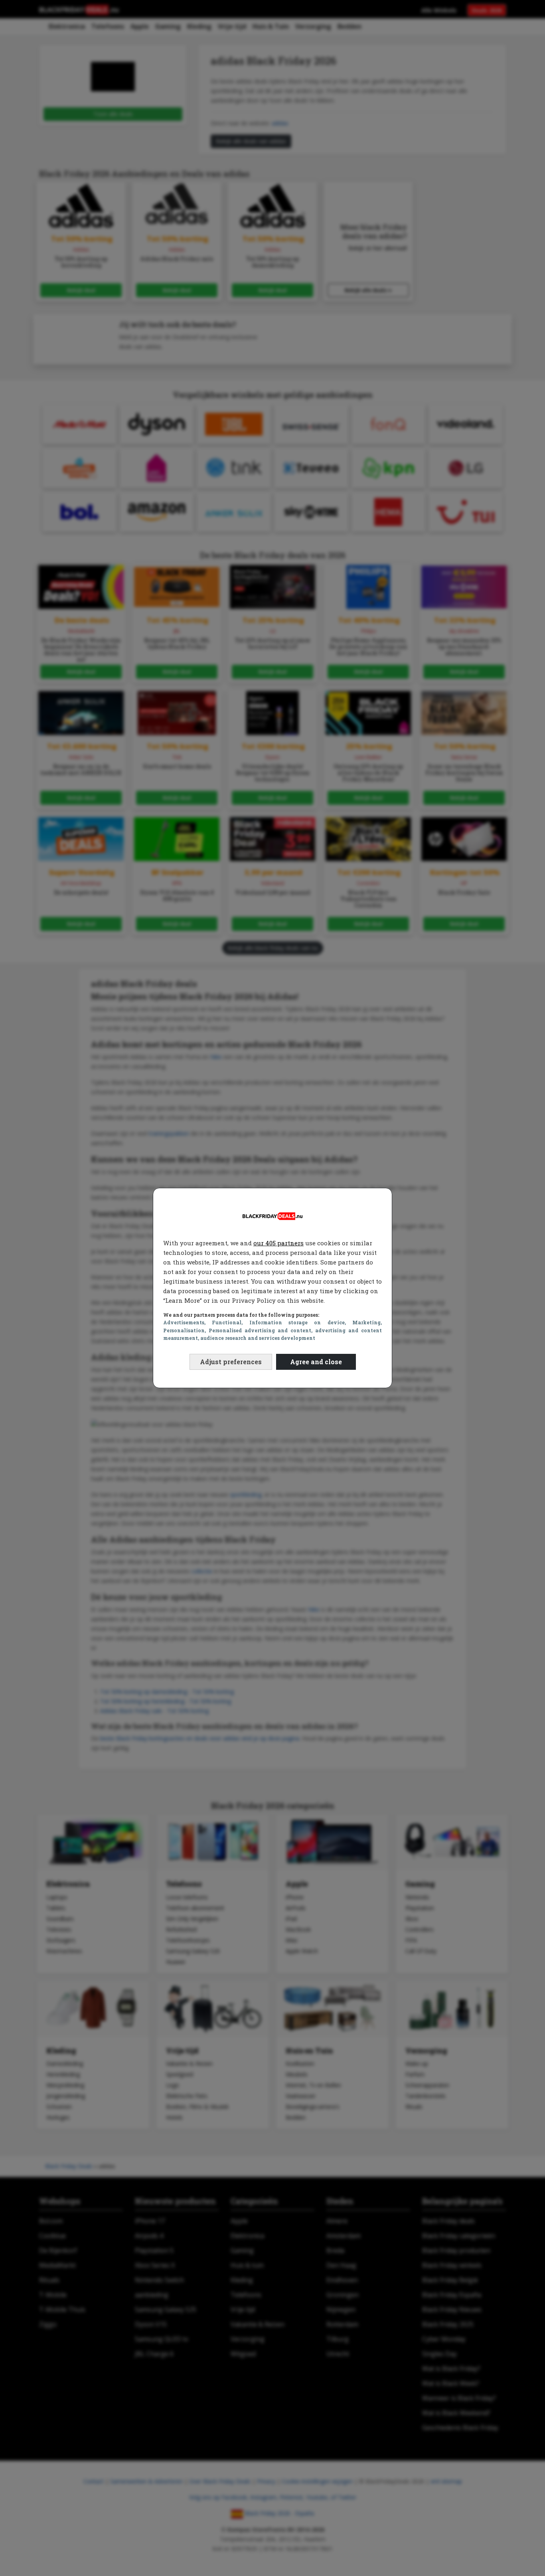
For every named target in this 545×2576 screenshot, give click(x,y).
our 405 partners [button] (278, 1243)
